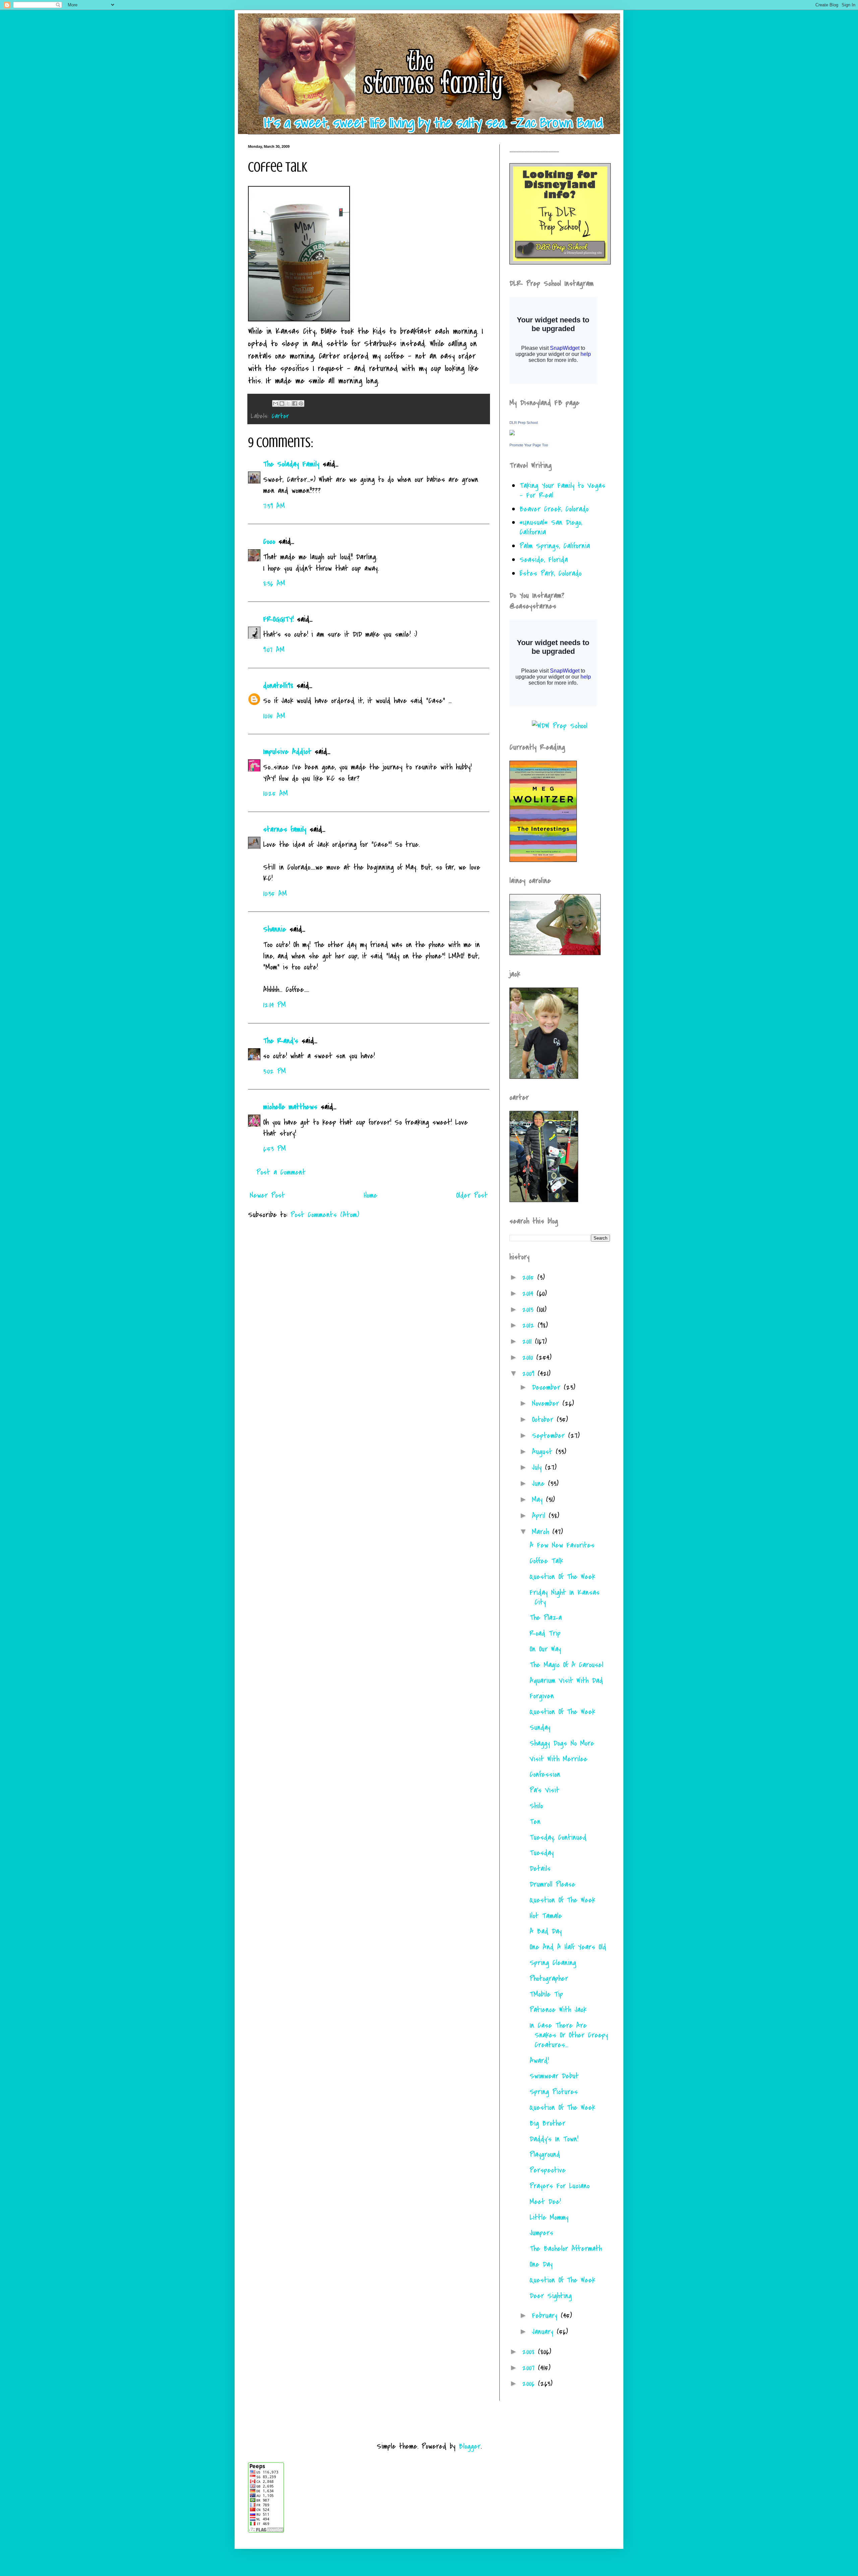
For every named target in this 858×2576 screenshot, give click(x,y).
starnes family (285, 829)
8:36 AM (274, 583)
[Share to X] (288, 403)
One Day (541, 2264)
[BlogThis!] (282, 403)
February (546, 2316)
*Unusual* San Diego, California (551, 527)
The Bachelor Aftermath (566, 2249)
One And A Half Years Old (568, 1947)
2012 (530, 1325)
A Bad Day (546, 1931)
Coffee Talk (546, 1561)
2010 (529, 1358)
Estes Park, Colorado (550, 573)
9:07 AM (274, 650)
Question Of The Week (562, 1577)
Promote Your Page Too (529, 445)
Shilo (536, 1806)
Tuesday (542, 1853)
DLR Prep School (524, 423)
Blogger (470, 2446)
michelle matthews (290, 1107)
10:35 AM (275, 894)
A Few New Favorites (562, 1545)
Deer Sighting (551, 2296)
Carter (280, 416)
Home (371, 1195)
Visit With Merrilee (559, 1759)
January (544, 2332)
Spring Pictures (554, 2092)
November (547, 1403)
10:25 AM (275, 794)
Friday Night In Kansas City (565, 1597)
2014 (529, 1294)
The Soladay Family (291, 464)
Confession (545, 1774)
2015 (530, 1277)
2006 (530, 2384)
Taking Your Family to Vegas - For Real (562, 490)
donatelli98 (278, 686)
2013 (529, 1310)
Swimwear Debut (554, 2076)
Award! (539, 2061)
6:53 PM (274, 1149)
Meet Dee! (545, 2202)
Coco (269, 542)
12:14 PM (274, 1005)
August (544, 1452)
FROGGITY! (278, 619)
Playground (545, 2154)
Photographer (549, 1978)
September (550, 1436)
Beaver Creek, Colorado (554, 509)
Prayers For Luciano (560, 2186)
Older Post (472, 1195)
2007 (530, 2368)
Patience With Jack (558, 2010)
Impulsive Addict (287, 752)
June (540, 1484)
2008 (530, 2352)
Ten (535, 1822)
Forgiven (542, 1696)
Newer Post (267, 1195)
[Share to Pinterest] (301, 403)
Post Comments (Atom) (325, 1215)
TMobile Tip (546, 1994)
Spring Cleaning (553, 1963)
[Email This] (275, 403)
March (542, 1532)
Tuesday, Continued (558, 1837)
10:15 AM (274, 716)
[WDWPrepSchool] (560, 726)
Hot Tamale (546, 1916)
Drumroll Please (553, 1884)
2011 (529, 1341)
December (548, 1387)
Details (540, 1869)
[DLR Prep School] (512, 433)
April (540, 1516)
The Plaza (546, 1618)
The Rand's (281, 1041)
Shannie (275, 929)
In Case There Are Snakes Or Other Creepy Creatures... (569, 2035)
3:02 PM (274, 1071)
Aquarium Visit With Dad (566, 1681)
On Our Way (545, 1649)
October (544, 1420)
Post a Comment (281, 1172)
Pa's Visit (544, 1790)
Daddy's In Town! (554, 2139)
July (538, 1467)
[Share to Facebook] (295, 403)
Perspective (548, 2170)
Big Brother (547, 2123)
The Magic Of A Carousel (566, 1665)
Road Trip (545, 1633)
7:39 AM (274, 506)
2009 (530, 1374)
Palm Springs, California (555, 546)
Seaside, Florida (544, 560)
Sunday (540, 1727)
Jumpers (541, 2233)
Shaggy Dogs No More (562, 1743)
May (539, 1500)
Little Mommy (549, 2217)
